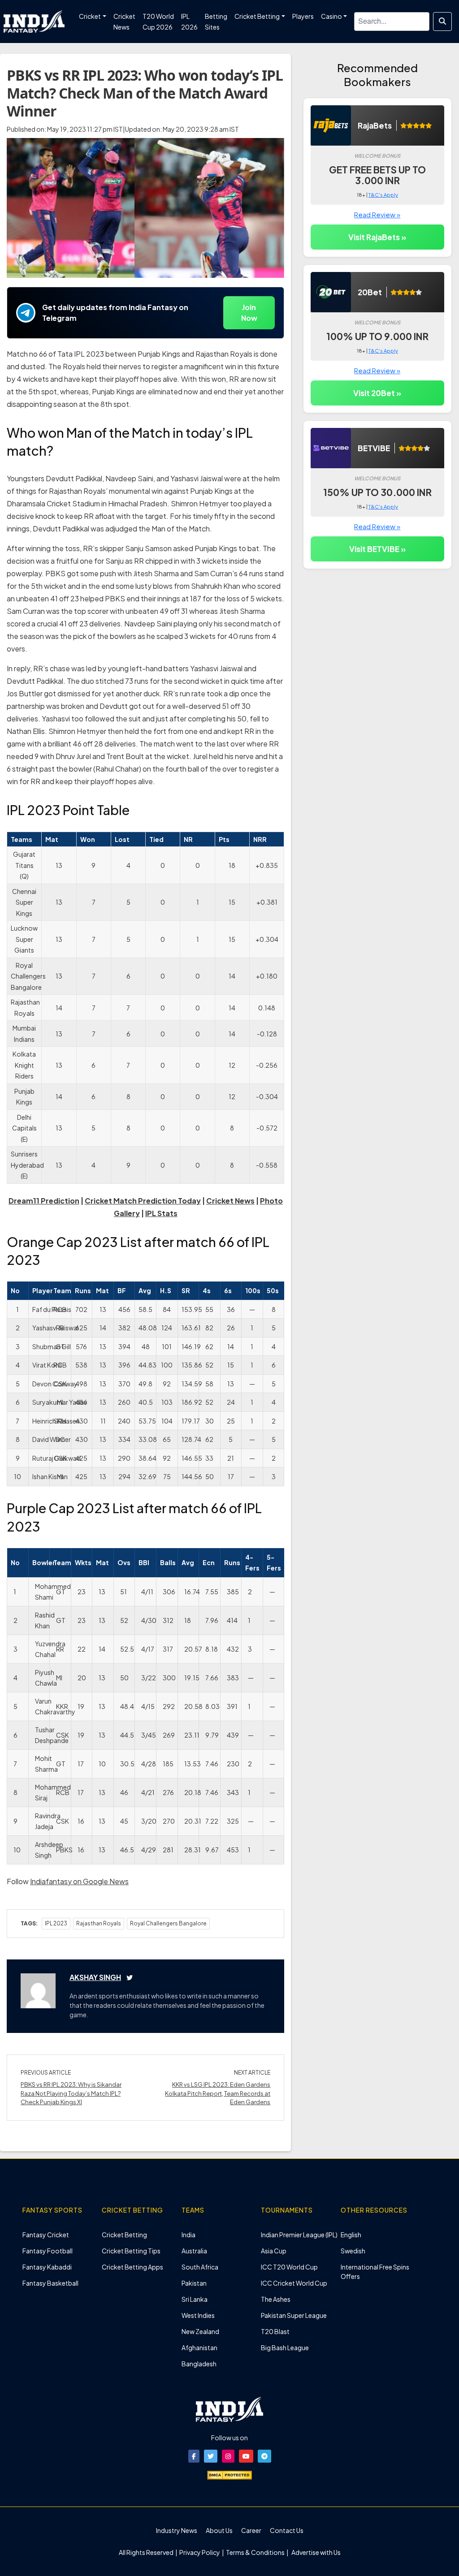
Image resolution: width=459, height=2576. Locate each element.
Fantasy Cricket (46, 2235)
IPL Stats (161, 1213)
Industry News (177, 2530)
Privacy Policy (200, 2552)
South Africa (200, 2267)
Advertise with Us (316, 2552)
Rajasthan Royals (99, 1923)
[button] (194, 2456)
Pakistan (194, 2283)
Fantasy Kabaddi (47, 2267)
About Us (219, 2530)
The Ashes (276, 2299)
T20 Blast (275, 2331)
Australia (194, 2251)
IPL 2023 (56, 1923)
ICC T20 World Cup (289, 2267)
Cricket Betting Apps (132, 2267)
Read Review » (377, 214)
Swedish (353, 2251)
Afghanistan (199, 2347)
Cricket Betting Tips (131, 2251)
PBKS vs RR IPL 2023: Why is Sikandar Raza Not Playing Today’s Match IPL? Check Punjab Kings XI (71, 2093)
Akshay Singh (95, 1977)
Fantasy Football (48, 2251)
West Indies (198, 2315)
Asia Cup (274, 2251)
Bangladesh (199, 2364)
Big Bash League (285, 2347)
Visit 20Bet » (377, 393)
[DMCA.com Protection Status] (229, 2474)
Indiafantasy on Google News (79, 1881)
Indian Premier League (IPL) (299, 2235)
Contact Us (287, 2530)
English (351, 2235)
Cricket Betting (124, 2235)
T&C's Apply (383, 195)
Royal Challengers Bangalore (168, 1923)
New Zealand (200, 2331)
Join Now (249, 313)
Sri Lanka (195, 2299)
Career (251, 2530)
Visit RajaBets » (377, 237)
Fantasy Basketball (50, 2283)
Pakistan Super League (294, 2315)
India (188, 2235)
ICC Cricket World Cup (294, 2283)
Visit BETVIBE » (377, 549)
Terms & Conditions (255, 2552)
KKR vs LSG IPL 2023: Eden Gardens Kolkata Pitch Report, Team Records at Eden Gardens (218, 2093)
